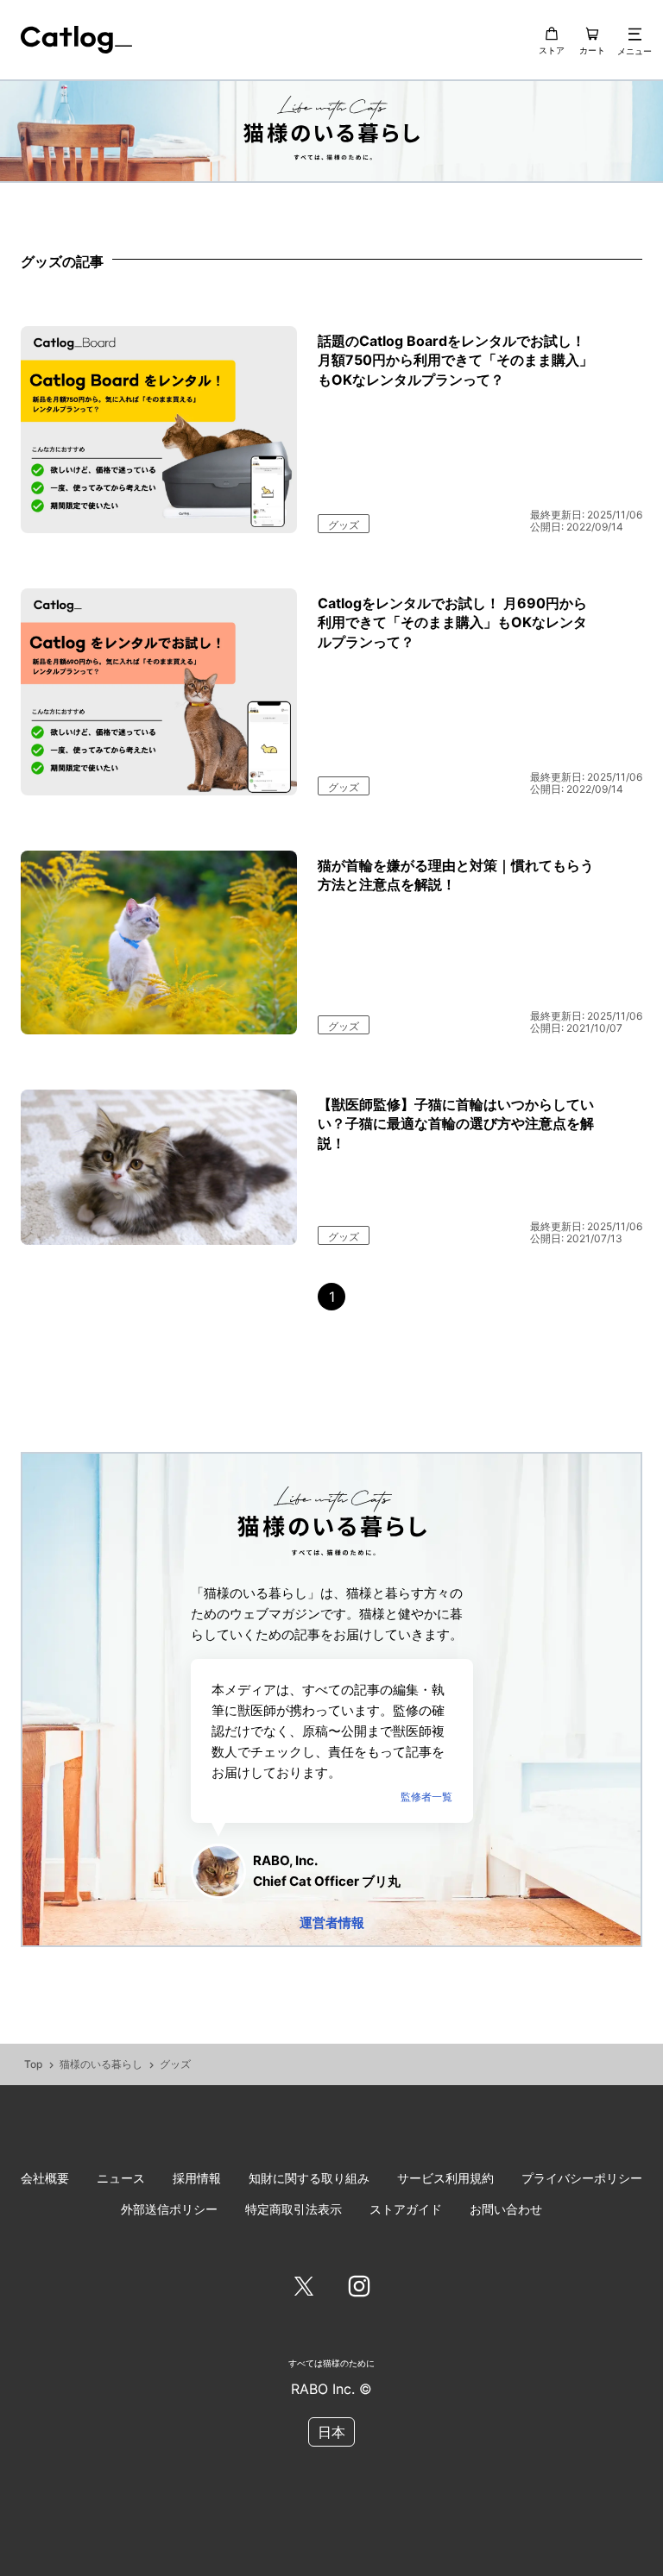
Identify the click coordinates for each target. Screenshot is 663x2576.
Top (33, 2064)
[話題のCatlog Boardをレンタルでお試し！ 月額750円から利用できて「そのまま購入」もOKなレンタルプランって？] (159, 430)
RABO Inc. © (331, 2389)
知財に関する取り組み (309, 2178)
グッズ (344, 525)
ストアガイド (406, 2209)
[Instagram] (359, 2287)
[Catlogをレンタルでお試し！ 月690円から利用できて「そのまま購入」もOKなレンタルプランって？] (159, 692)
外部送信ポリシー (169, 2209)
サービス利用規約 (445, 2178)
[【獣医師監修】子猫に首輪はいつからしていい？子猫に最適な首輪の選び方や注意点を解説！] (159, 1167)
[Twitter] (304, 2287)
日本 (331, 2432)
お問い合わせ (506, 2209)
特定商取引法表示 (294, 2209)
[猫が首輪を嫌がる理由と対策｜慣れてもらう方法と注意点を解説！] (159, 942)
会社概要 (45, 2178)
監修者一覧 (426, 1797)
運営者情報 (332, 1923)
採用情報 (197, 2178)
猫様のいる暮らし (101, 2064)
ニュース (121, 2178)
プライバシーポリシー (582, 2178)
